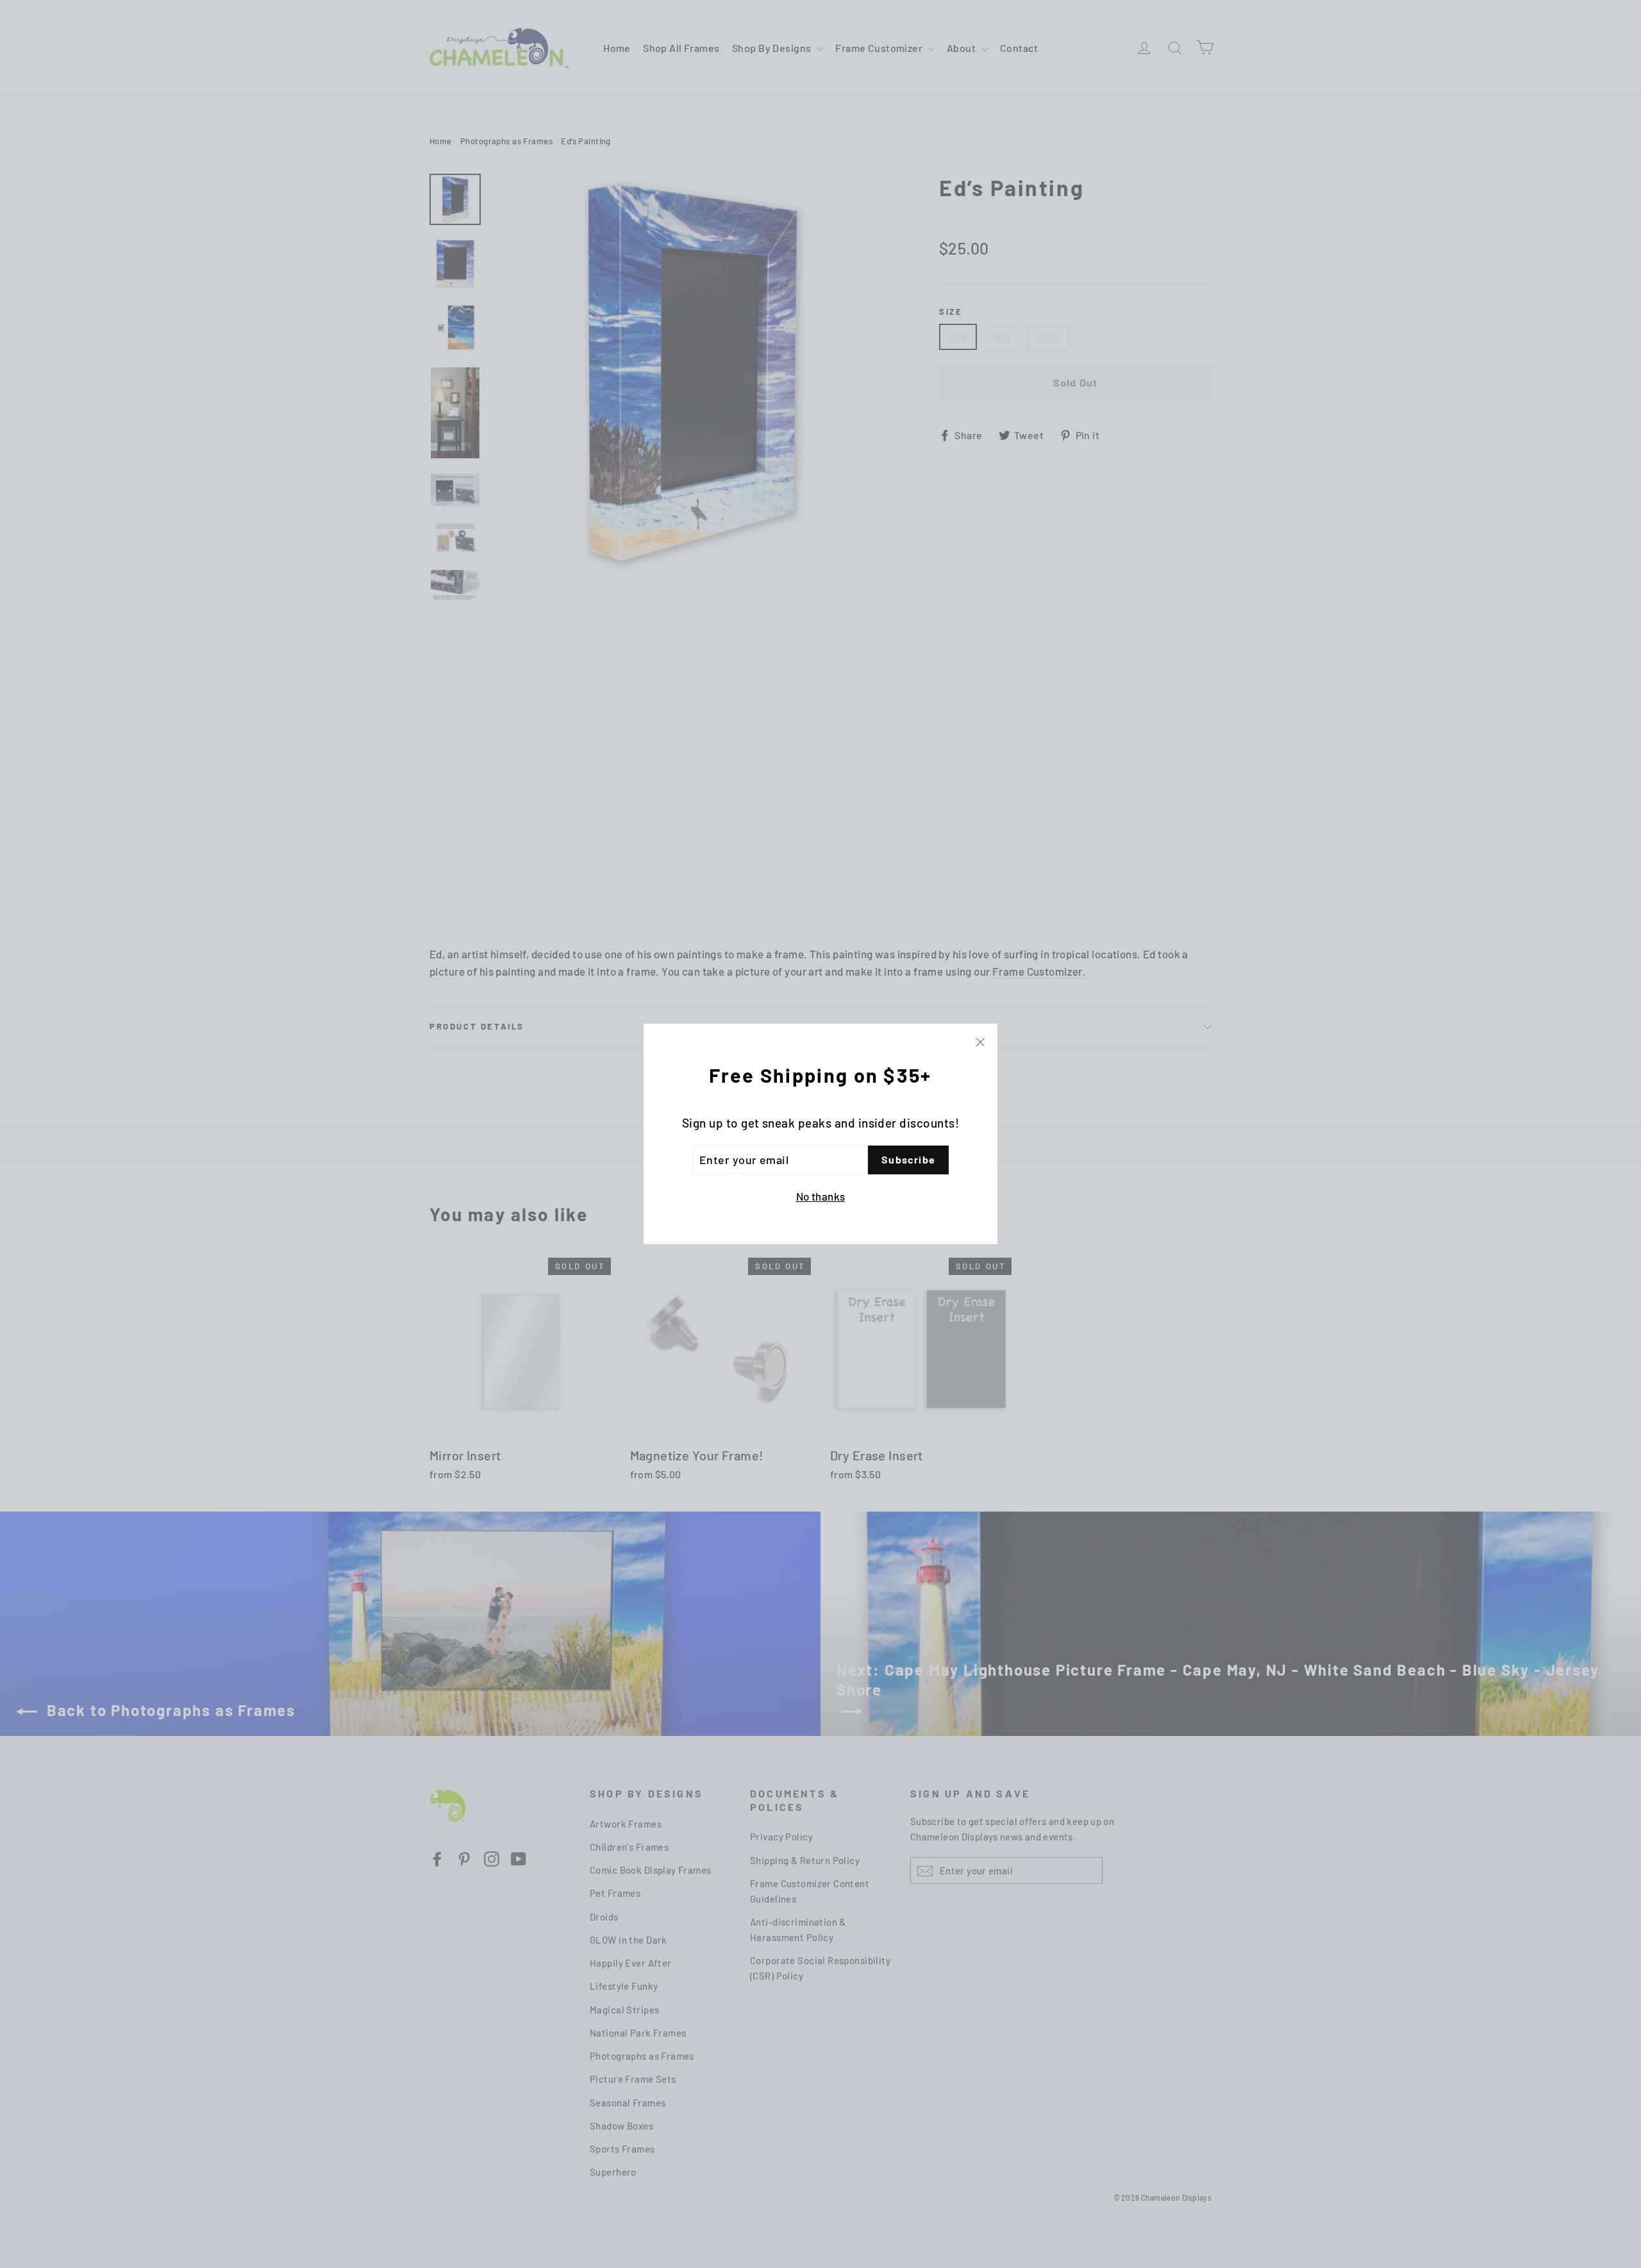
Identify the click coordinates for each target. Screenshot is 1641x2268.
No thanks (821, 1196)
